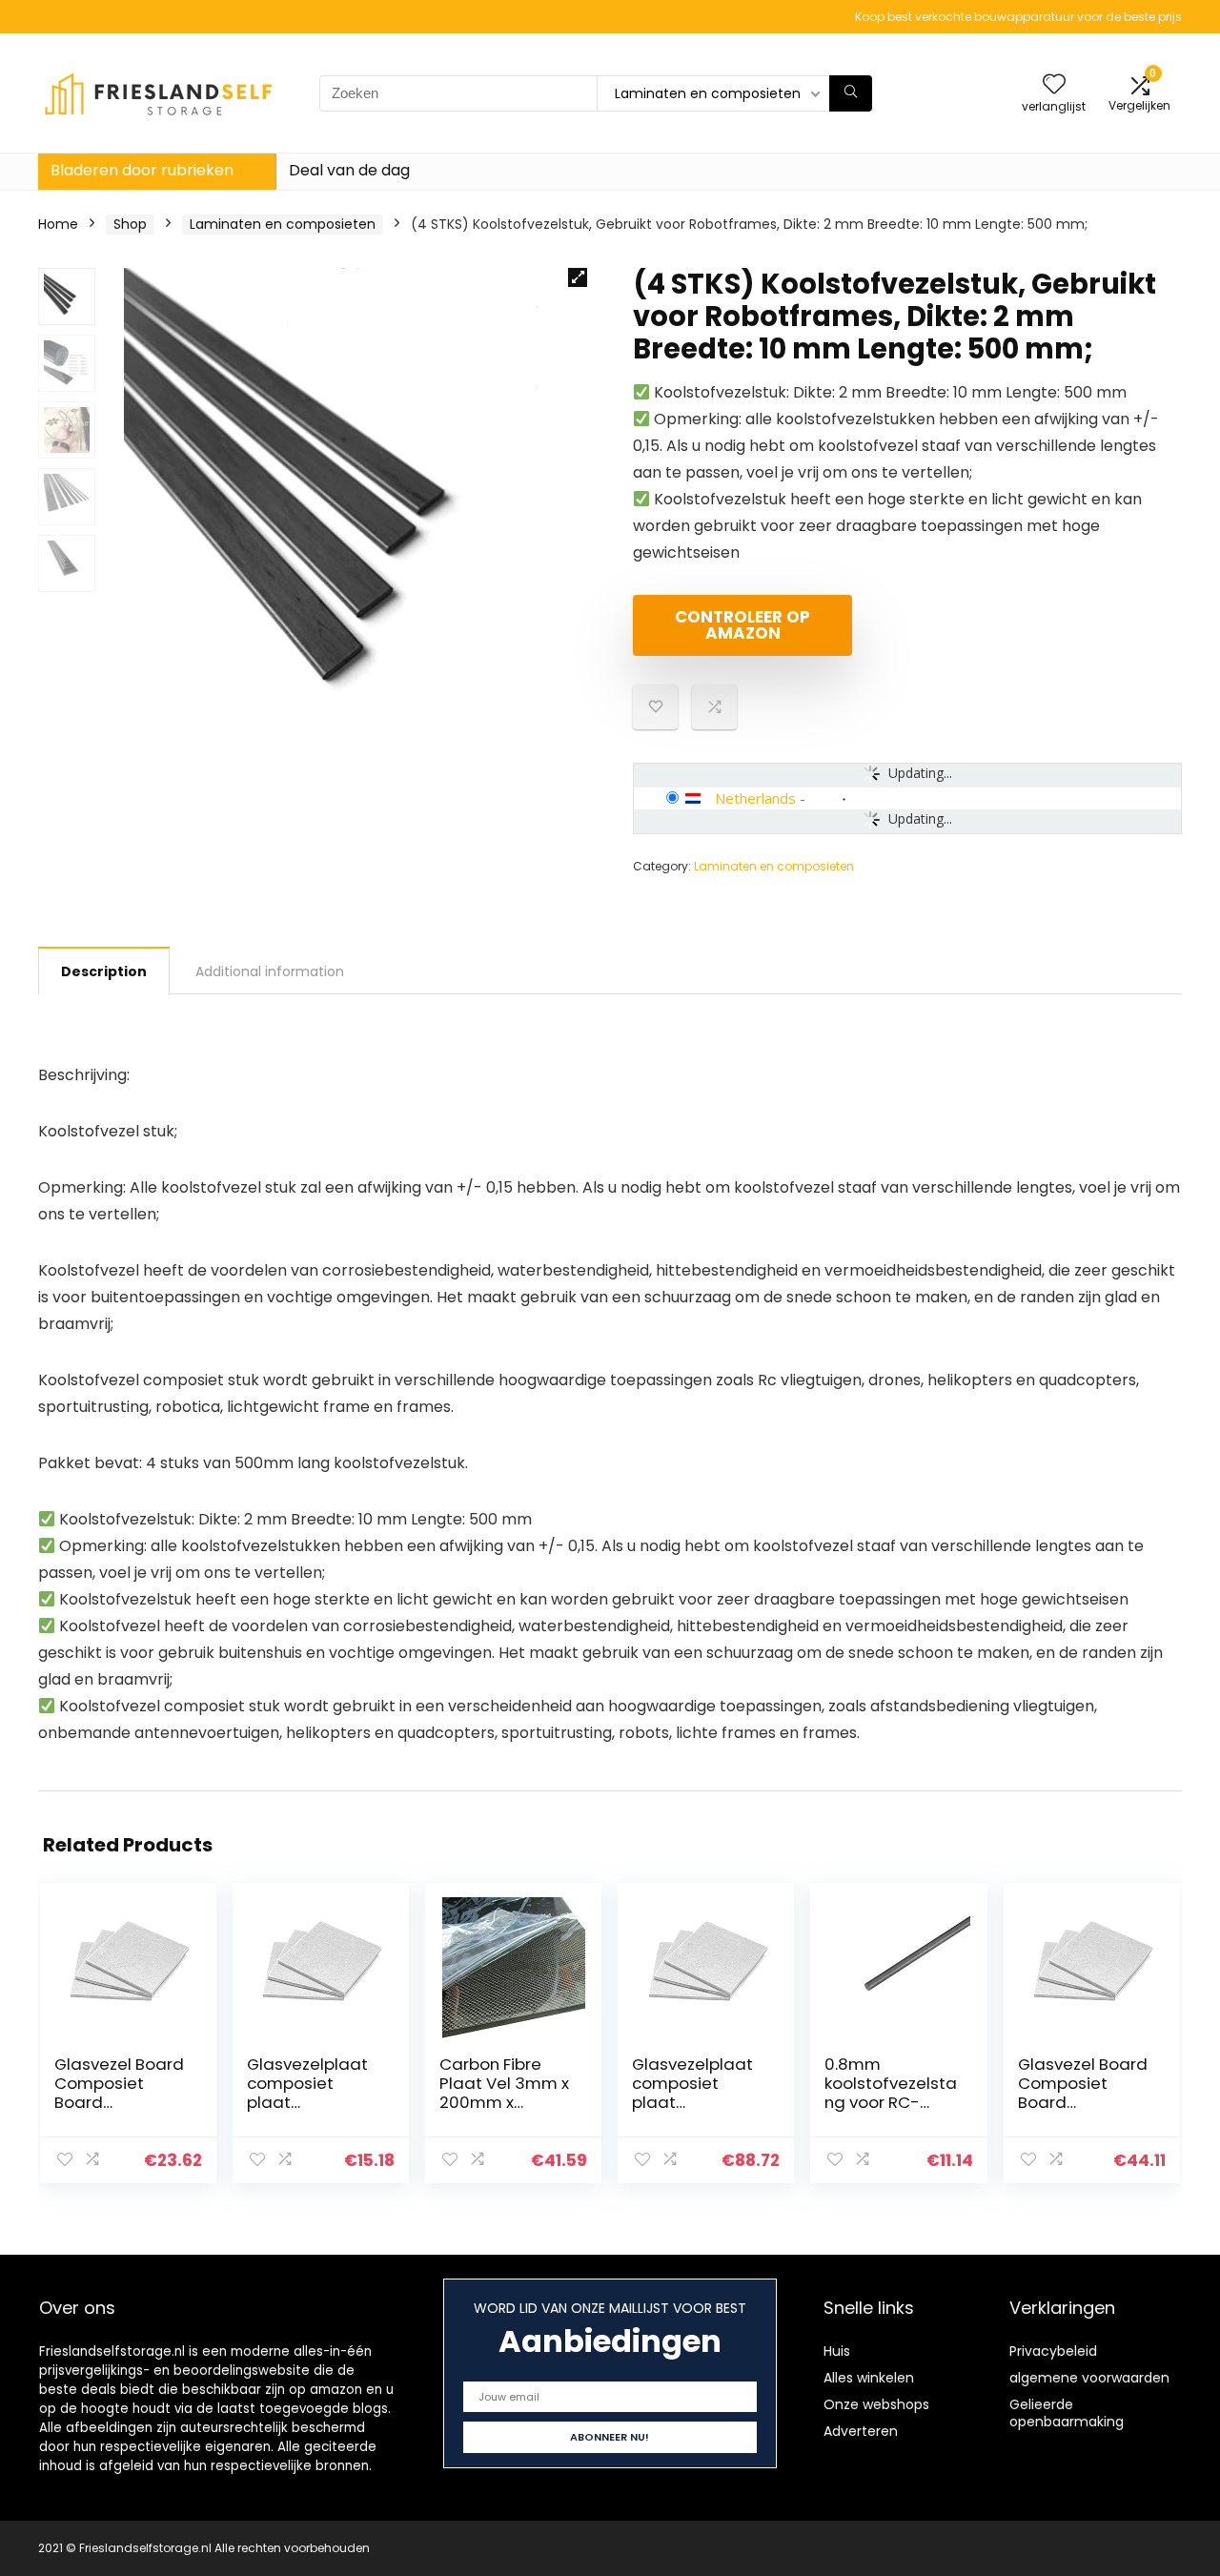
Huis (837, 2351)
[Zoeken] (851, 93)
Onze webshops (876, 2404)
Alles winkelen (869, 2378)
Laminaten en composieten (283, 224)
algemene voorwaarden (1089, 2378)
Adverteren (861, 2431)
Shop (130, 224)
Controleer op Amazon (742, 625)
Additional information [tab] (270, 971)
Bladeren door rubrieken (142, 170)
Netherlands (755, 798)
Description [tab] (104, 971)
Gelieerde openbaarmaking (1067, 2413)
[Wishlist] (1054, 85)
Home (58, 224)
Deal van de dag (349, 170)
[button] (578, 277)
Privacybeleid (1053, 2351)
